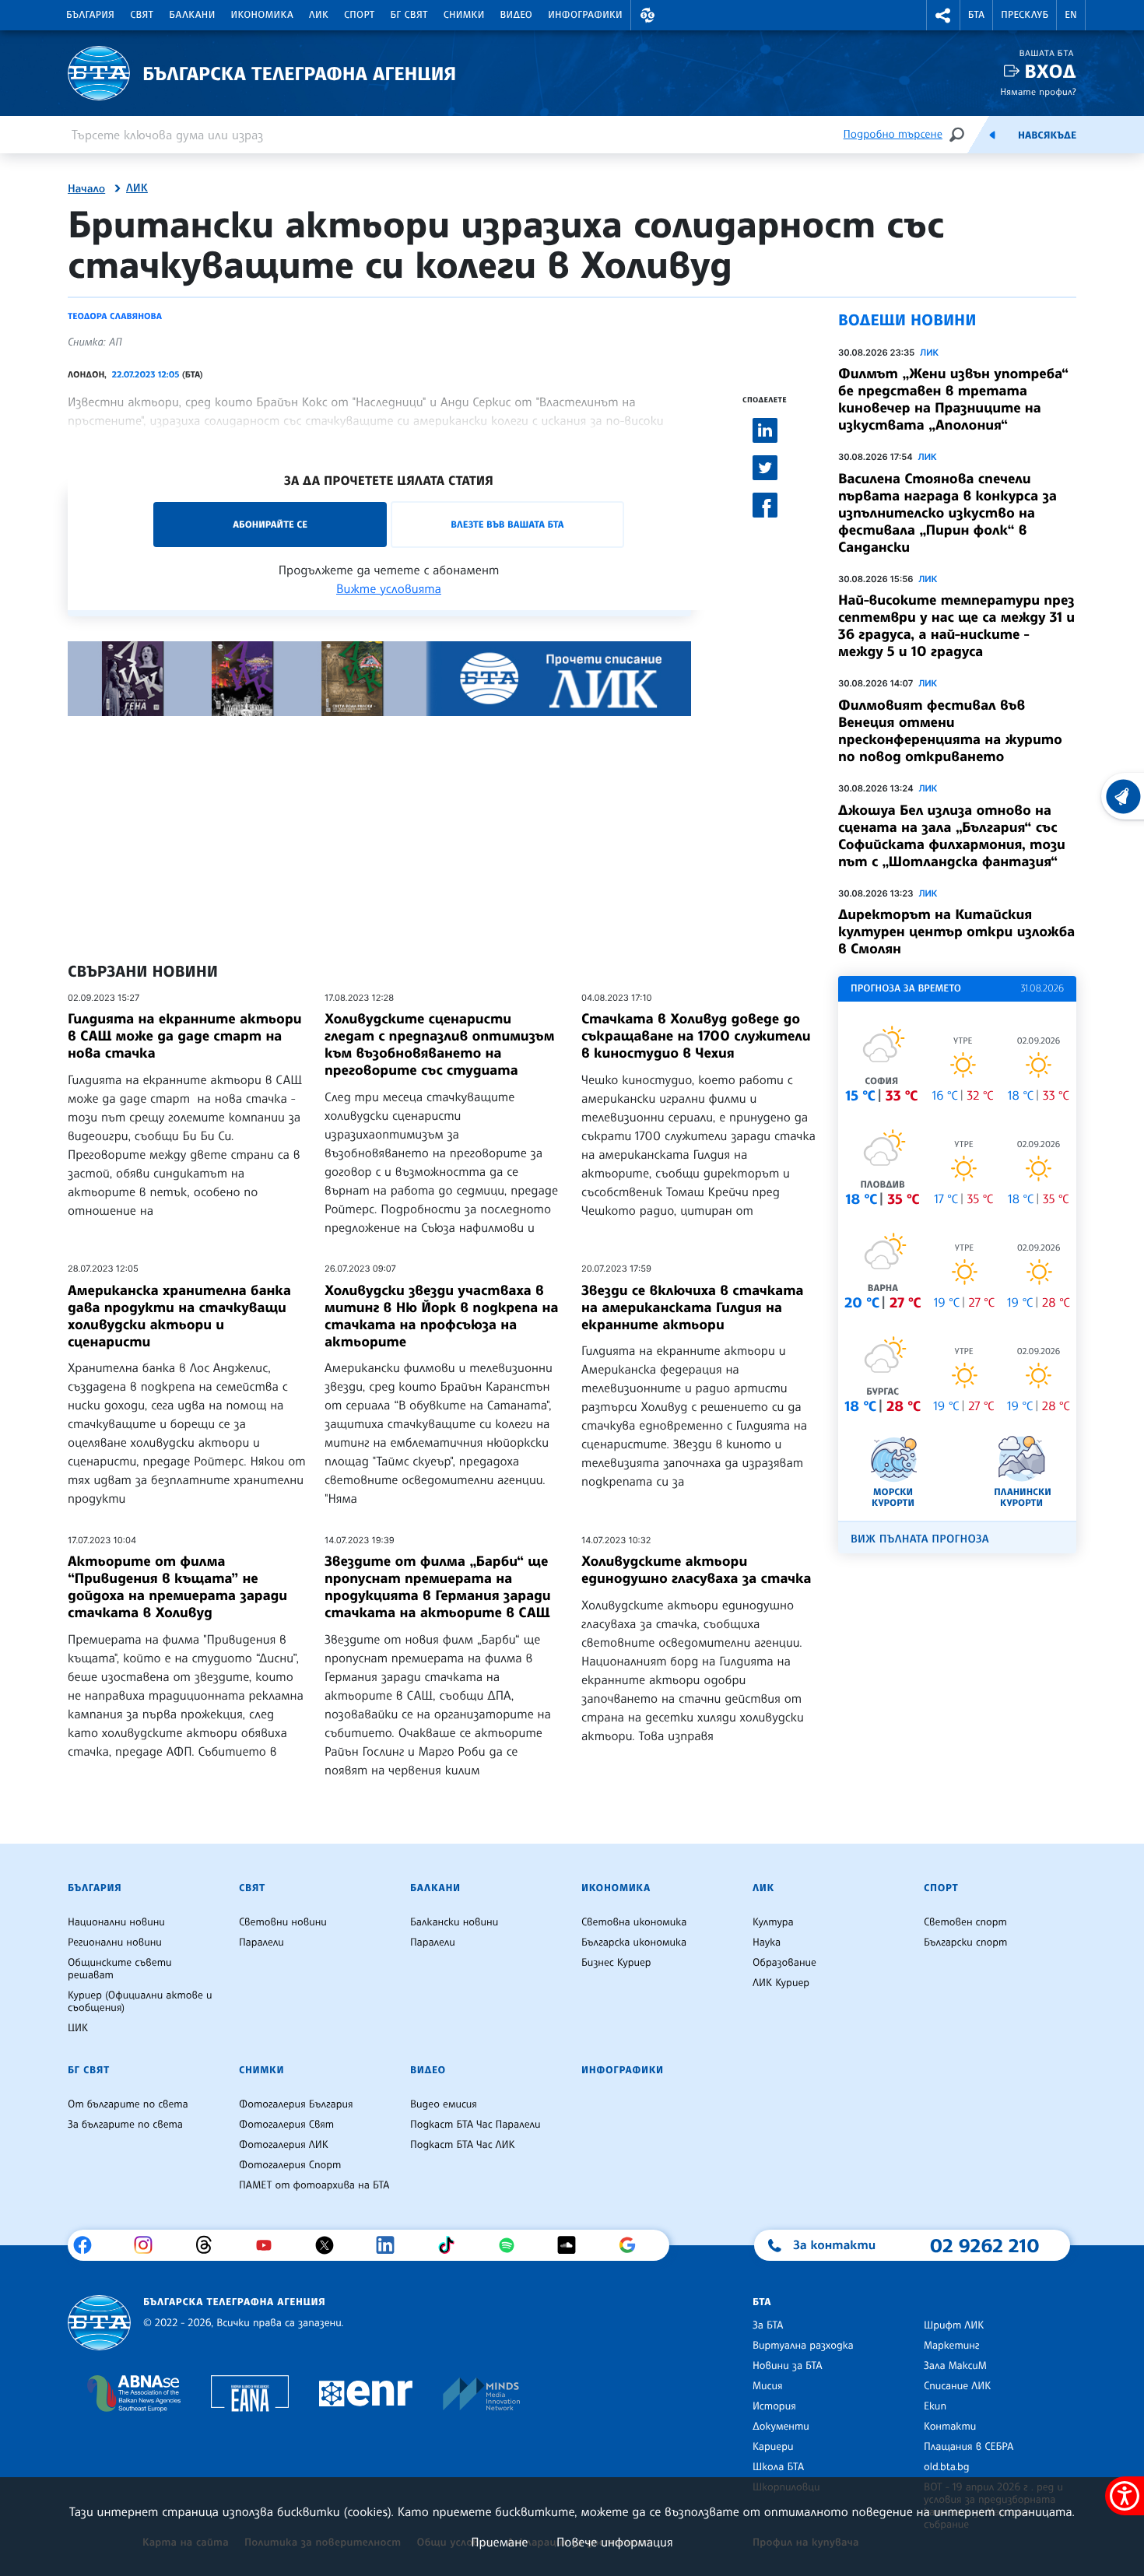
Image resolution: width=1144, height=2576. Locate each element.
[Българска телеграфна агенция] (99, 2323)
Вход (1050, 71)
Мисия (768, 2386)
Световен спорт (965, 1922)
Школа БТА (778, 2467)
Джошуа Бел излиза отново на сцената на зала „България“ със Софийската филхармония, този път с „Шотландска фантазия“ (952, 836)
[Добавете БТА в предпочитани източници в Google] (633, 2245)
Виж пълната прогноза (920, 1539)
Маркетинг (951, 2346)
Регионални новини (115, 1943)
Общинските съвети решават (120, 1969)
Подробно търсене (893, 134)
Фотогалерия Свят (286, 2125)
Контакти (950, 2427)
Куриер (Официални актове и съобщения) (140, 2002)
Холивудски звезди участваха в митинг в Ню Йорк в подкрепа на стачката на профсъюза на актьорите (442, 1316)
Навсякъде (1047, 135)
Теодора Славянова (115, 316)
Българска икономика (634, 1943)
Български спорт (965, 1943)
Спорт (359, 15)
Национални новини (116, 1922)
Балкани (192, 15)
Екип (935, 2406)
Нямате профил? (1038, 91)
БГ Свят (409, 15)
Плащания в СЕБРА (969, 2447)
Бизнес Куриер (616, 1963)
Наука (767, 1943)
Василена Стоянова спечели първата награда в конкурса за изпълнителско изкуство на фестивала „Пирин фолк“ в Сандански (947, 513)
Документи (781, 2427)
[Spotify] (512, 2245)
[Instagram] (149, 2245)
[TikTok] (452, 2245)
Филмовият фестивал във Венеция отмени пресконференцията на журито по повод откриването (950, 731)
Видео (517, 15)
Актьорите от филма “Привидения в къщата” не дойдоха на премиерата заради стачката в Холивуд (177, 1587)
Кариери (773, 2447)
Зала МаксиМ (955, 2366)
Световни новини (283, 1922)
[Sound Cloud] (572, 2245)
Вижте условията (389, 588)
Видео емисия (444, 2104)
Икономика (263, 15)
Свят (142, 15)
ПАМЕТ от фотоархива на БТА (314, 2185)
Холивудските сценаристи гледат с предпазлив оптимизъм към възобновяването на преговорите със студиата (439, 1044)
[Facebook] (88, 2245)
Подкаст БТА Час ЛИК (463, 2145)
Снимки (464, 15)
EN (1071, 15)
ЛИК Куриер (781, 1983)
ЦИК (78, 2028)
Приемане (499, 2542)
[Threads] (210, 2245)
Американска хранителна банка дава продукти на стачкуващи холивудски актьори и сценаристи (179, 1316)
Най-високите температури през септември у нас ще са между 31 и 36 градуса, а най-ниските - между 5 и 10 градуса (956, 626)
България (90, 15)
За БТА (768, 2325)
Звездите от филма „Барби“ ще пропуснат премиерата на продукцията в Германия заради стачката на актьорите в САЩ (438, 1587)
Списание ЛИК (957, 2386)
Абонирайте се (270, 524)
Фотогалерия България (296, 2104)
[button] (647, 15)
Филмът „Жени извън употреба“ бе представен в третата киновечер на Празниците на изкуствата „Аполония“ (953, 399)
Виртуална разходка (803, 2346)
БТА (976, 15)
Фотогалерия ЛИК (284, 2145)
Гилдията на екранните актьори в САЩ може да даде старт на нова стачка (185, 1036)
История (774, 2406)
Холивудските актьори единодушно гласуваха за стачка (696, 1570)
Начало (86, 189)
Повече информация (615, 2542)
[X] (330, 2245)
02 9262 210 (984, 2245)
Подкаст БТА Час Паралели (475, 2125)
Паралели (261, 1943)
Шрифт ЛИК (954, 2325)
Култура (773, 1922)
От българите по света (128, 2104)
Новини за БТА (788, 2366)
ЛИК (319, 15)
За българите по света (125, 2125)
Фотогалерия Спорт (290, 2165)
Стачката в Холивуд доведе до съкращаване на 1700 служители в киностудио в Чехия (696, 1036)
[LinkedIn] (391, 2245)
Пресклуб (1025, 15)
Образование (784, 1963)
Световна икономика (634, 1922)
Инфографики (585, 15)
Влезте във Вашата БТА (507, 524)
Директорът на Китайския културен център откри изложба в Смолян (956, 932)
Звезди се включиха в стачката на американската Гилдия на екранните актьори (693, 1307)
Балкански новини (454, 1922)
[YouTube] (270, 2245)
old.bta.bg (947, 2467)
